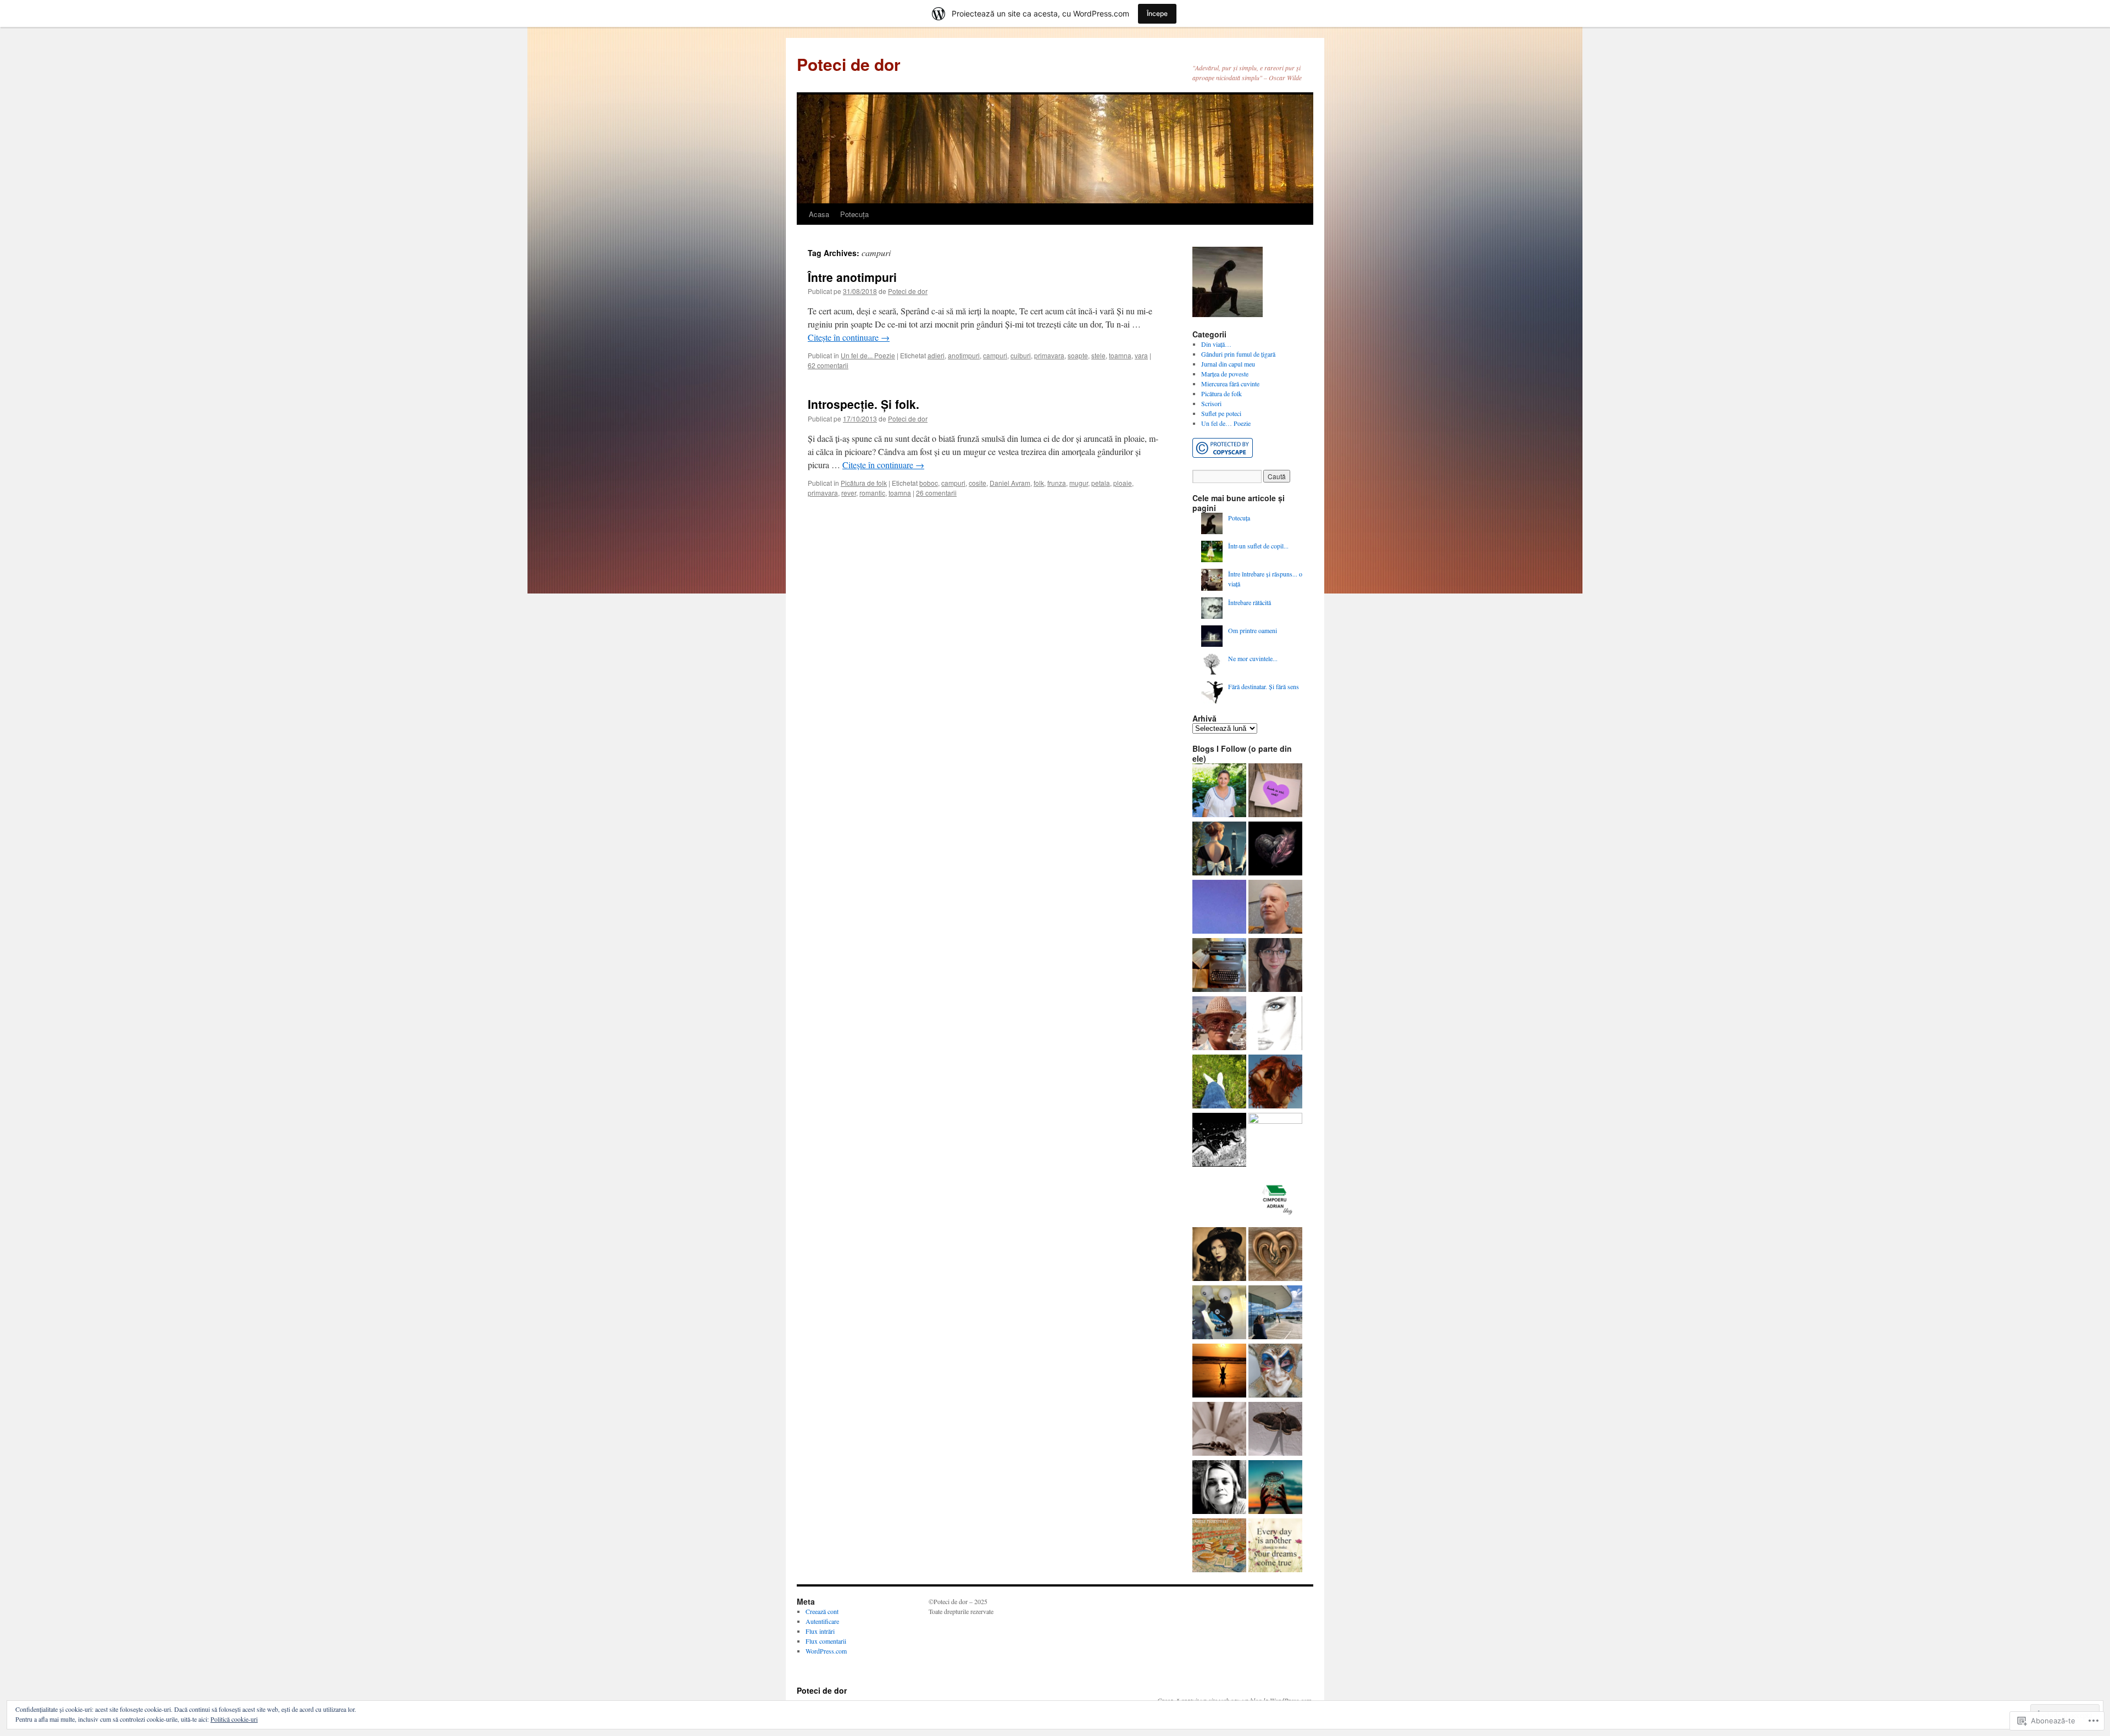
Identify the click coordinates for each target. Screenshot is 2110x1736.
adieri (936, 355)
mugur (1079, 483)
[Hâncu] (1275, 1430)
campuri (995, 355)
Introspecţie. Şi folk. (864, 404)
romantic (872, 493)
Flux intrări (820, 1631)
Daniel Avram (1010, 483)
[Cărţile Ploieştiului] (1219, 1546)
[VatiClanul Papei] (1275, 1372)
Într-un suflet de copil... (1258, 546)
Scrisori (1211, 403)
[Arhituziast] (1275, 1313)
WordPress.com (826, 1651)
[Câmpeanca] (1219, 791)
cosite (978, 483)
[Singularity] (1275, 1140)
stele (1098, 355)
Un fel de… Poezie (1226, 423)
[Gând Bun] (1219, 908)
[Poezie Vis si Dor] (1219, 1083)
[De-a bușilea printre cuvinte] (1275, 791)
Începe (1157, 13)
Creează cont (822, 1611)
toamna (1120, 355)
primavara (1049, 355)
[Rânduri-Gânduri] (1219, 1430)
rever (849, 493)
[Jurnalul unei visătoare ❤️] (1219, 1372)
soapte (1078, 355)
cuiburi (1021, 355)
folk (1039, 483)
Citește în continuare (849, 337)
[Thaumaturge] (1219, 1313)
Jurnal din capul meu (1228, 364)
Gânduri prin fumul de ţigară (1238, 354)
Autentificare (822, 1621)
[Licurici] (1275, 1488)
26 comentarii (936, 493)
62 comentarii (828, 365)
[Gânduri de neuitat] (1219, 966)
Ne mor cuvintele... (1253, 658)
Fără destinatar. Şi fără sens (1264, 686)
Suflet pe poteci (1221, 413)
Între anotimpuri (852, 277)
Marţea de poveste (1225, 374)
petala (1101, 483)
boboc (929, 483)
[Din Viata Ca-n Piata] (1275, 1546)
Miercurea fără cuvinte (1230, 384)
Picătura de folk (864, 483)
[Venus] (1219, 1141)
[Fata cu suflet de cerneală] (1219, 1255)
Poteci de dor (849, 64)
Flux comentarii (826, 1641)
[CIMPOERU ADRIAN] (1274, 1197)
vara (1141, 355)
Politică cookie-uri (234, 1719)
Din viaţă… (1216, 344)
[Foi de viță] (1219, 1024)
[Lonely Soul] (1275, 1255)
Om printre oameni (1253, 630)
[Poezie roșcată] (1275, 1083)
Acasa (819, 214)
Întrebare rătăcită (1250, 602)
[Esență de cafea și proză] (1275, 966)
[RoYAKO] (1275, 908)
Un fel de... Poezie (868, 355)
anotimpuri (964, 355)
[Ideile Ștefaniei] (1219, 850)
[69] (1275, 1024)
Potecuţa (854, 214)
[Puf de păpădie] (1275, 850)
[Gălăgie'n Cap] (1219, 1488)
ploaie (1123, 483)
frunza (1057, 483)
